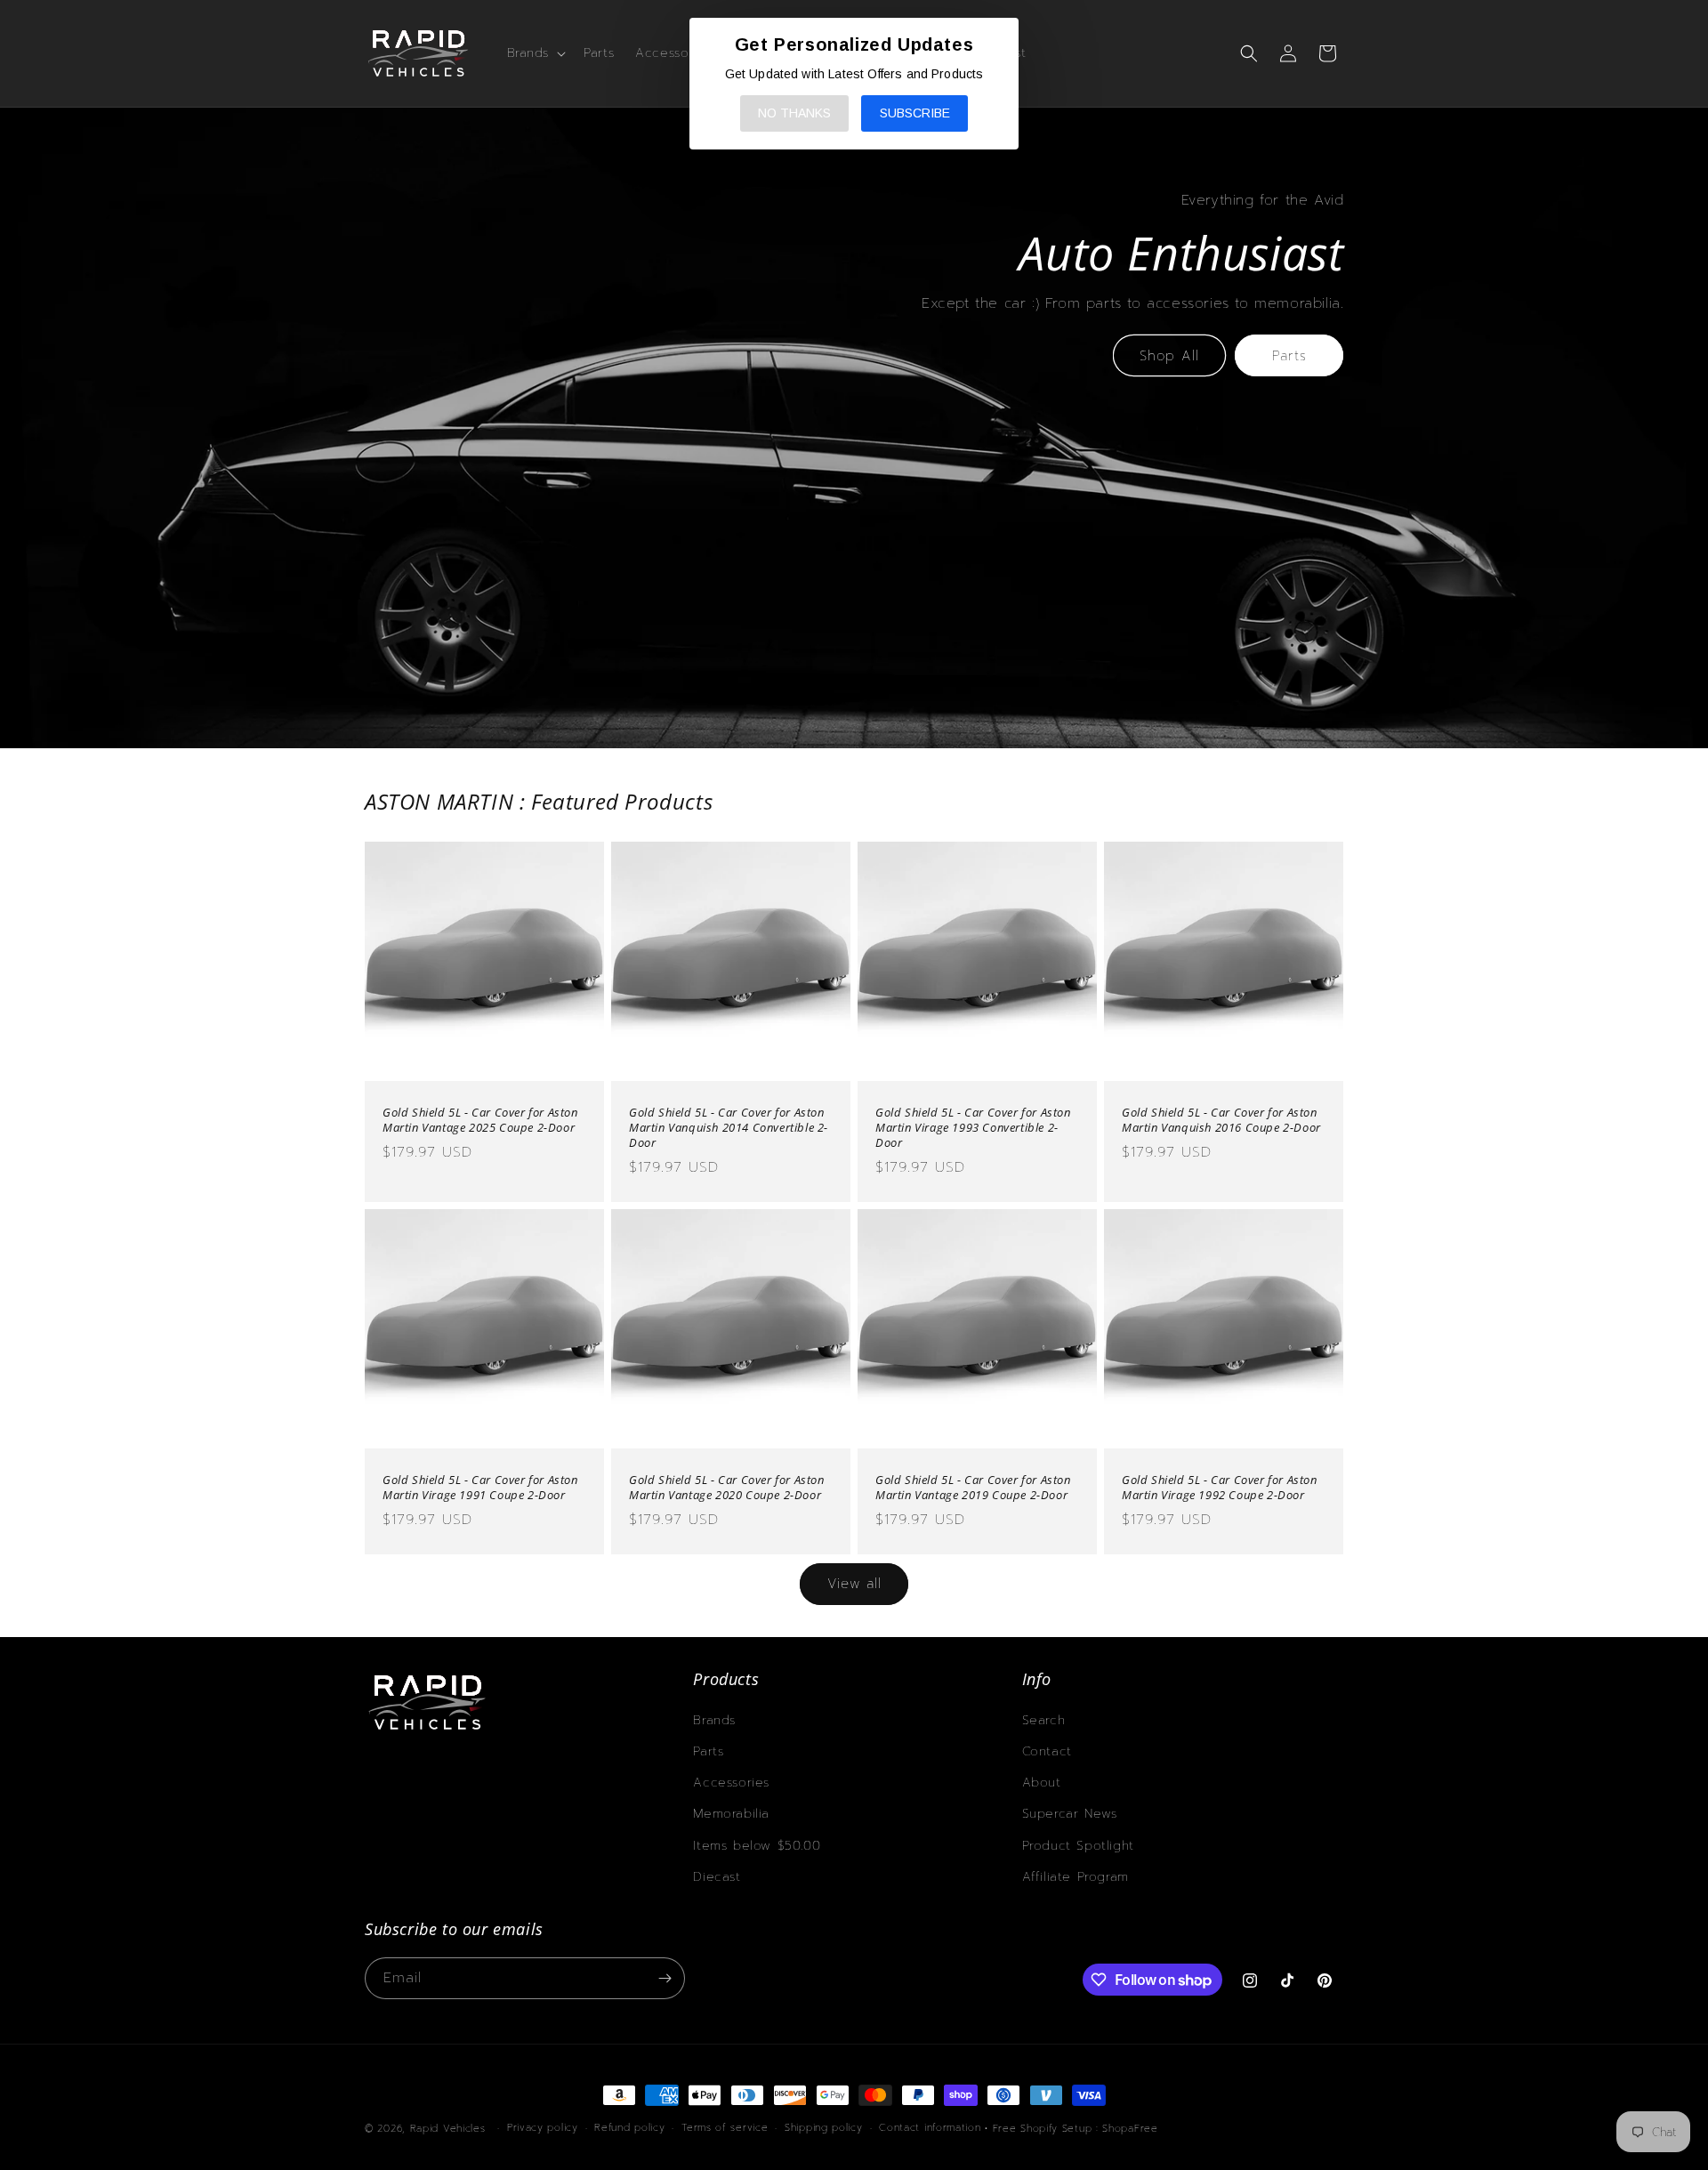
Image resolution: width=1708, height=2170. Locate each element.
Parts (1289, 356)
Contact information (930, 2128)
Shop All (1169, 356)
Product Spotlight (1078, 1846)
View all (854, 1584)
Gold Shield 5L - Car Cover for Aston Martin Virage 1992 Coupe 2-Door (1220, 1488)
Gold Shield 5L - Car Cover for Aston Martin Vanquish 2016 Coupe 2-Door (1221, 1120)
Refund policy (629, 2128)
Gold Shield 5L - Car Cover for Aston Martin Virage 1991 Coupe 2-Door (480, 1488)
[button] (535, 53)
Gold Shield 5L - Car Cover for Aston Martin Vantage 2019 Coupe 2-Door (973, 1488)
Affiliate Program (1076, 1877)
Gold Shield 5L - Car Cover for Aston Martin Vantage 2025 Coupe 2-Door (480, 1120)
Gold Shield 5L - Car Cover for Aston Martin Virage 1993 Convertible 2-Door (973, 1128)
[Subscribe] (665, 1978)
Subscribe (915, 113)
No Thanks (794, 113)
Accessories (731, 1783)
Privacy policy (543, 2128)
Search (1044, 1720)
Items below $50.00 (757, 1846)
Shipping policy (824, 2128)
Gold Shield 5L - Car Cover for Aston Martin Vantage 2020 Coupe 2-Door (727, 1488)
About (1042, 1783)
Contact (1047, 1751)
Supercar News (1070, 1814)
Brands (714, 1720)
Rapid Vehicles (448, 2129)
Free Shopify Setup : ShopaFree (1076, 2129)
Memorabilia (731, 1814)
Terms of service (725, 2128)
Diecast (717, 1877)
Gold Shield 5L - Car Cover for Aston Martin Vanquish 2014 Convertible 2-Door (729, 1128)
